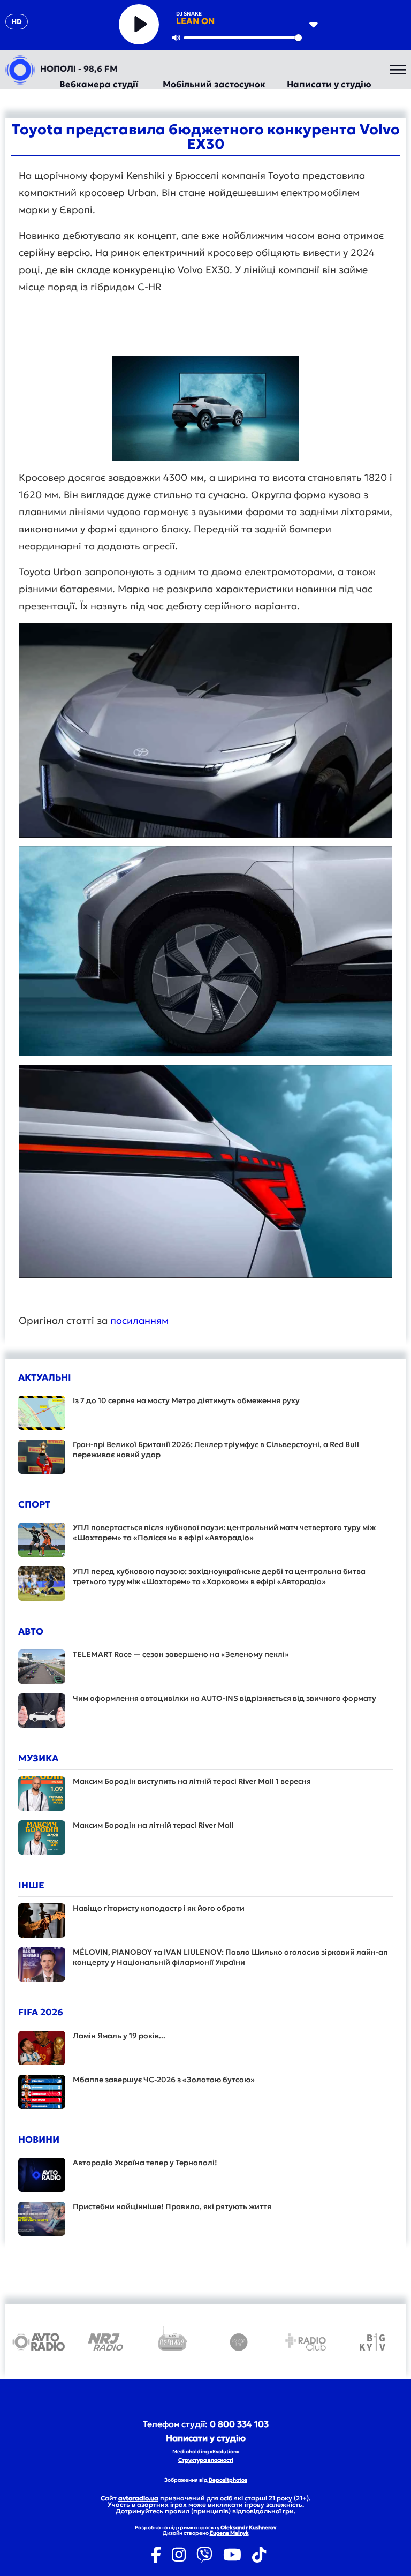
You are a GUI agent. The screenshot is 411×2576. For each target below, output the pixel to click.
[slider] (243, 38)
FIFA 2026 (41, 2012)
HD (17, 22)
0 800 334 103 (239, 2424)
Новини (39, 2140)
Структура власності (206, 2460)
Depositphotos (228, 2480)
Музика (38, 1758)
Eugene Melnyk (229, 2533)
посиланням (141, 1320)
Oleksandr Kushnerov (248, 2528)
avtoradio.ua (138, 2498)
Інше (31, 1885)
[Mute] (176, 37)
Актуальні (45, 1377)
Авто (31, 1631)
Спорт (34, 1504)
